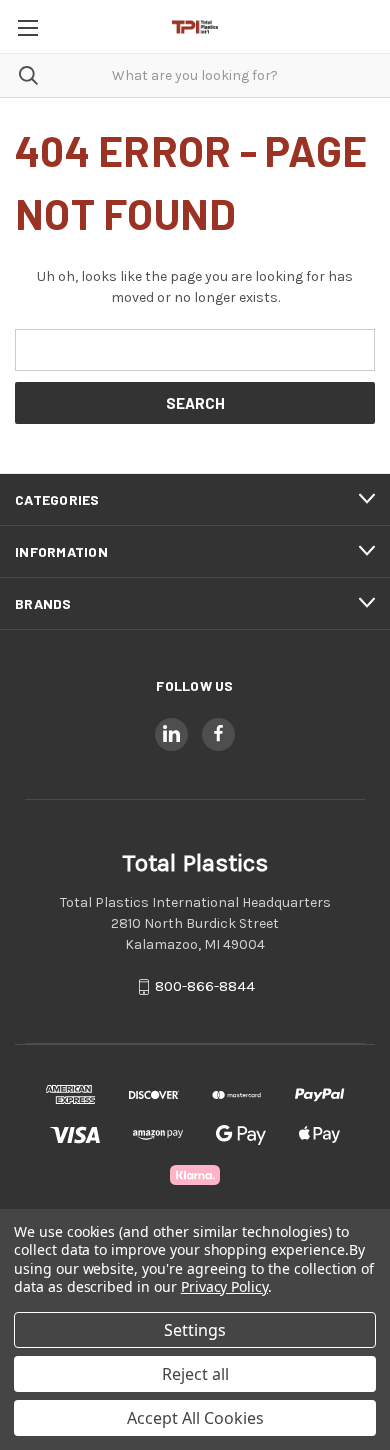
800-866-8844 (205, 986)
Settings (195, 1330)
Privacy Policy (224, 1286)
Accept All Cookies (195, 1418)
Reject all (195, 1374)
